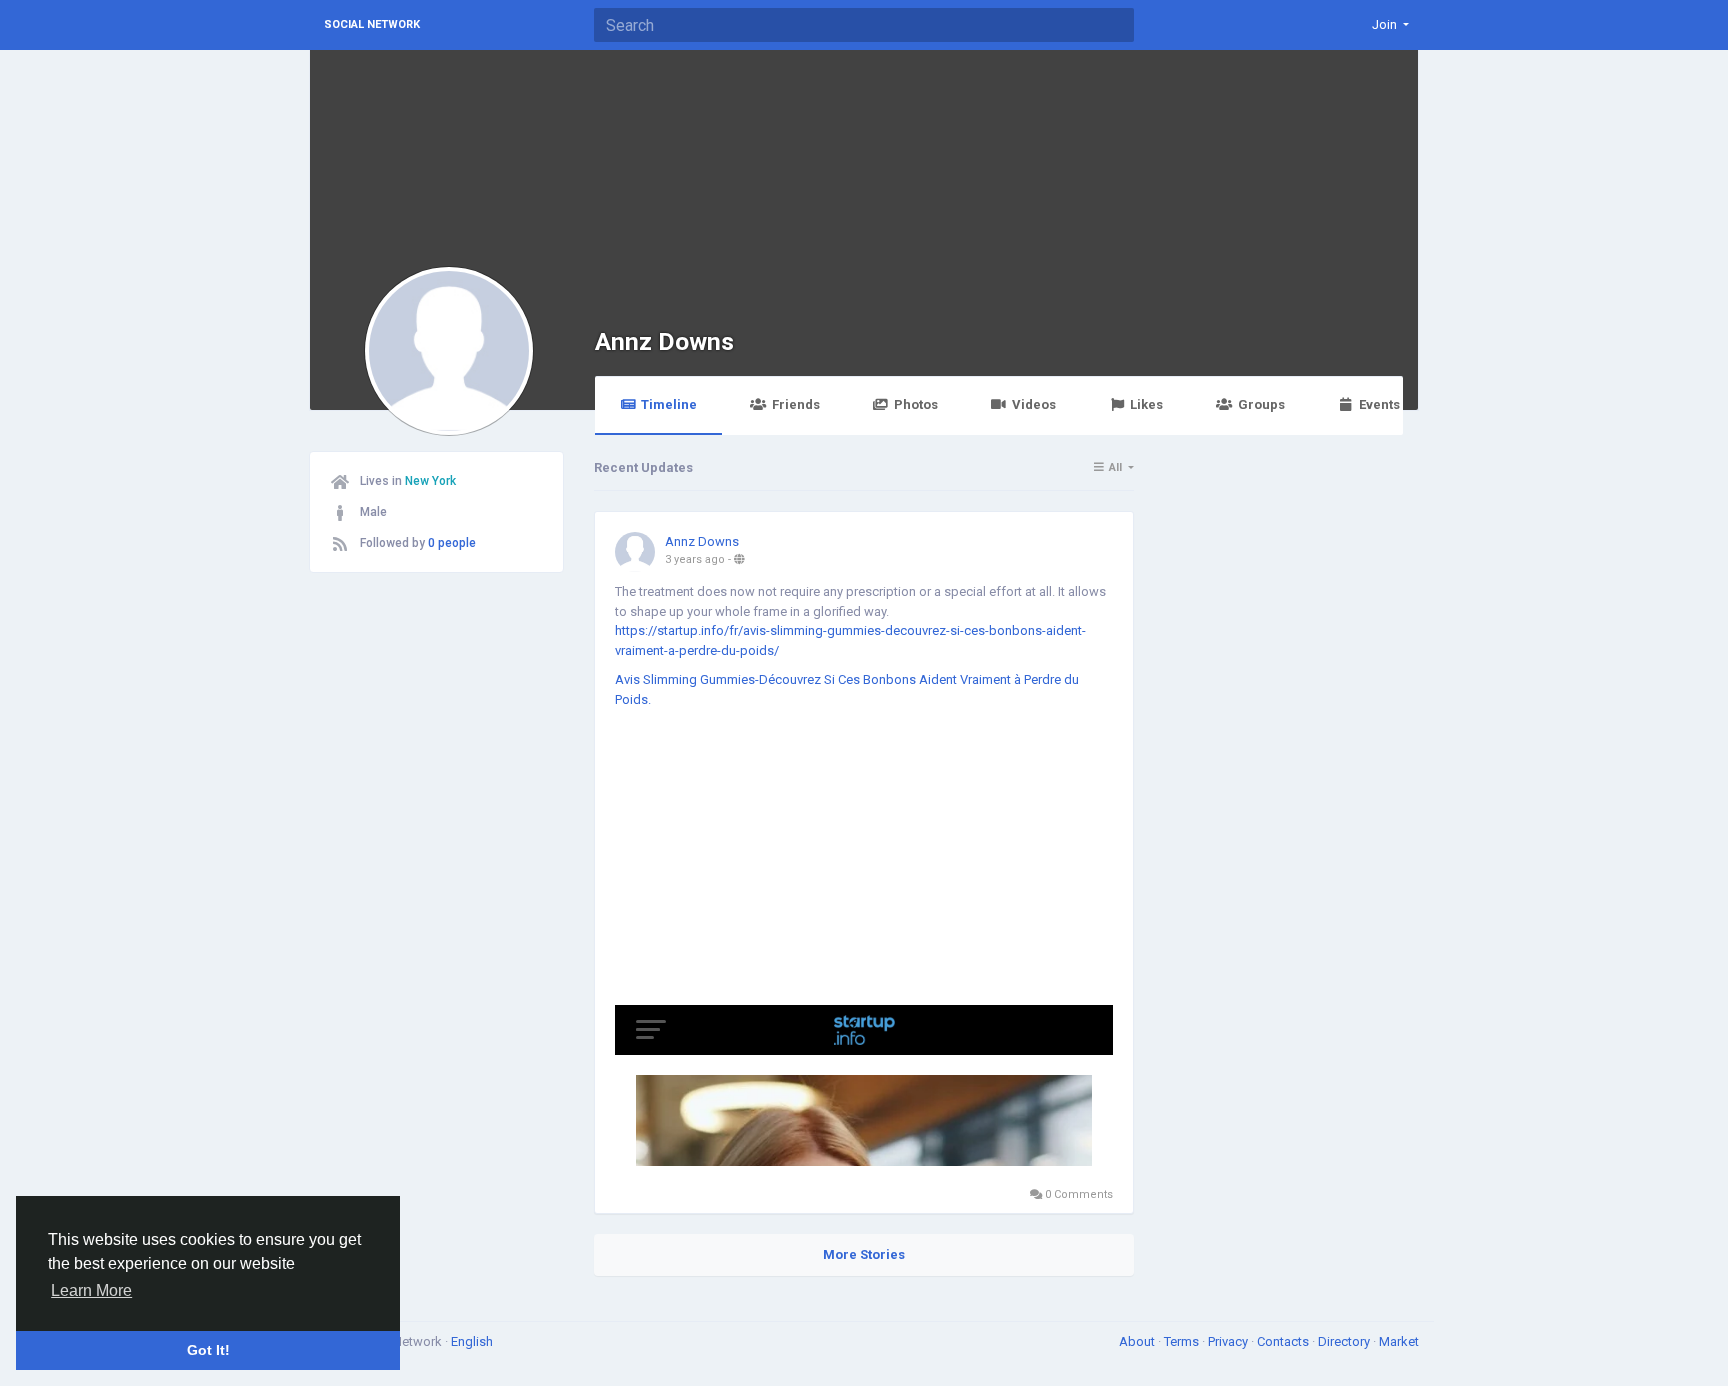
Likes (1146, 404)
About (1138, 1341)
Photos (916, 404)
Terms (1183, 1341)
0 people (452, 543)
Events (1379, 404)
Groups (1261, 404)
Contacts (1284, 1341)
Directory (1345, 1341)
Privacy (1229, 1341)
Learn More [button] (91, 1290)
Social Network (372, 24)
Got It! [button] (208, 1350)
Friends (796, 404)
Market (1399, 1341)
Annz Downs (664, 341)
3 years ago (695, 559)
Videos (1034, 404)
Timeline (669, 404)
